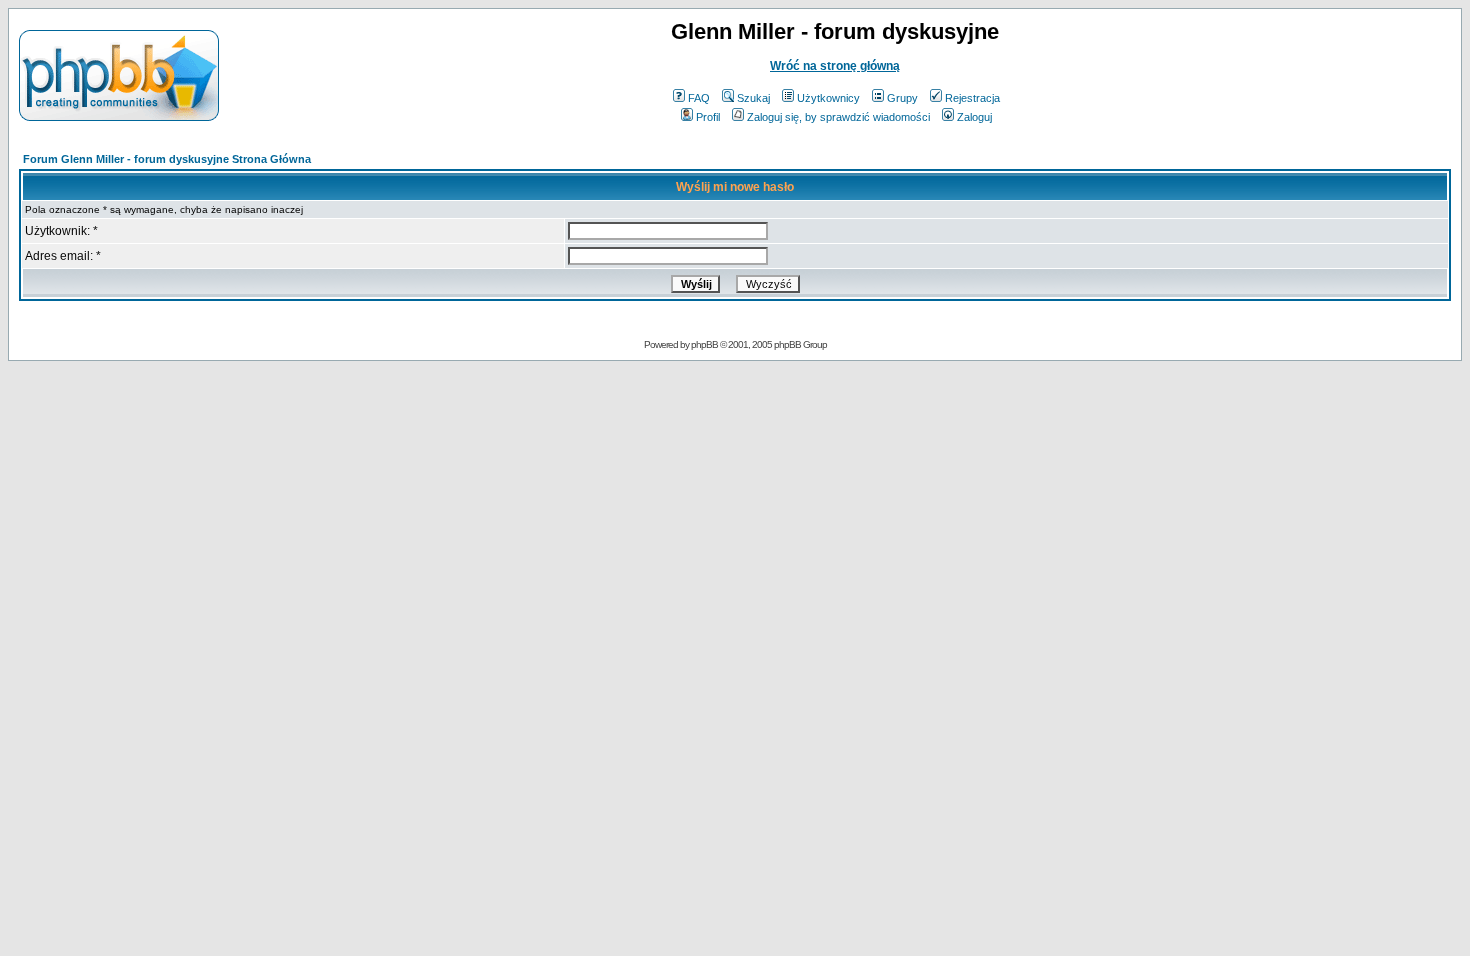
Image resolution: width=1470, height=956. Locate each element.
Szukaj (753, 98)
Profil (708, 117)
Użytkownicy (828, 98)
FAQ (699, 98)
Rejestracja (972, 98)
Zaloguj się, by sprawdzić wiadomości (838, 117)
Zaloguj (974, 117)
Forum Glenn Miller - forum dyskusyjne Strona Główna (167, 159)
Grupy (902, 98)
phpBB (704, 344)
